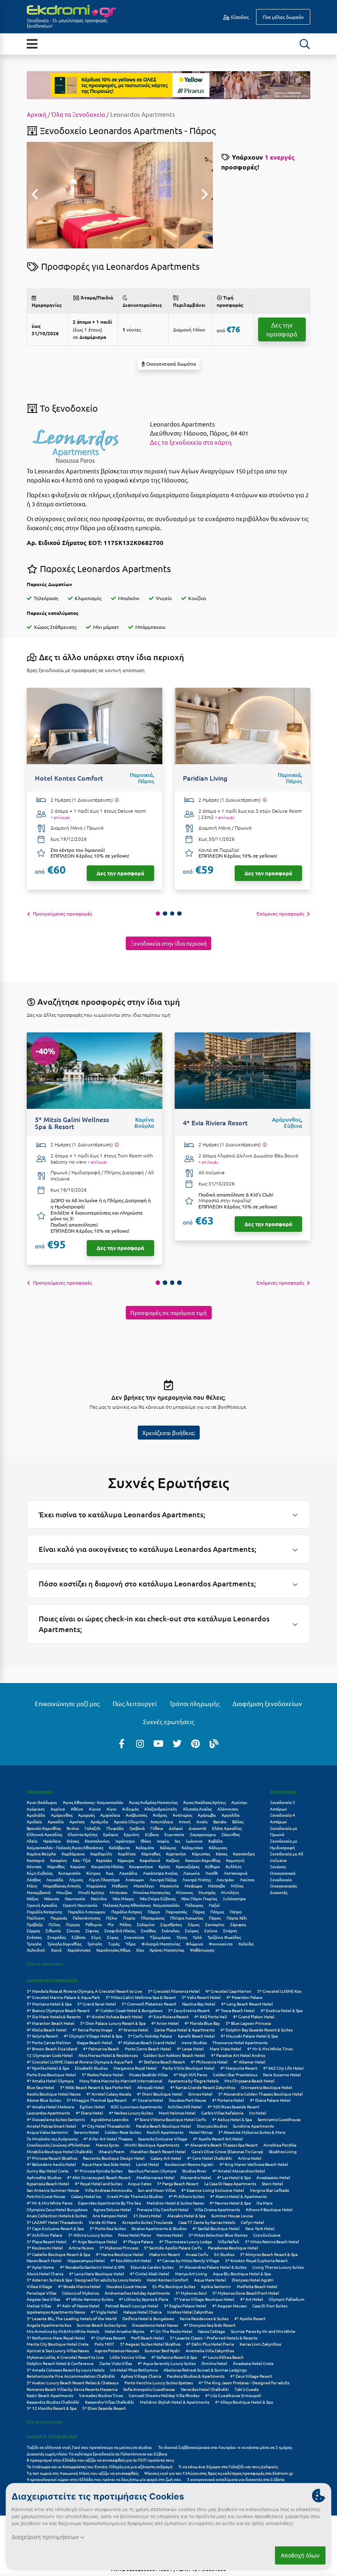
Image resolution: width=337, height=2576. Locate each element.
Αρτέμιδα (99, 1821)
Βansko (220, 1821)
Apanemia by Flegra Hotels (193, 2081)
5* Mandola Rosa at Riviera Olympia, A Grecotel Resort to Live (84, 1991)
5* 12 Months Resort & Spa (52, 2408)
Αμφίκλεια (110, 1815)
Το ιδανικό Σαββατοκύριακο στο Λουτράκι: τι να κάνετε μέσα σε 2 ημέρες (225, 2447)
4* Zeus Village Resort (251, 2376)
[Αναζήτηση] (305, 44)
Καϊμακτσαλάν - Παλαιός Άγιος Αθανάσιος (65, 1847)
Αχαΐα (202, 1821)
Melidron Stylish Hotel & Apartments (174, 2402)
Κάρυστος (201, 1854)
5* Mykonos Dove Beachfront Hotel (246, 2293)
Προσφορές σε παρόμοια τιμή (168, 1312)
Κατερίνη (59, 1860)
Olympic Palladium (287, 2299)
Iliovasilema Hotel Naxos (155, 2325)
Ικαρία (163, 1841)
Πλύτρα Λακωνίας (187, 1918)
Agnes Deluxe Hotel (112, 2209)
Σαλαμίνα (146, 1924)
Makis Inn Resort (165, 2254)
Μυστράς (207, 1892)
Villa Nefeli (229, 2241)
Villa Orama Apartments (217, 2209)
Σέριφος (238, 1924)
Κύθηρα (212, 1866)
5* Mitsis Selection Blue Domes (218, 2235)
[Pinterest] (196, 1743)
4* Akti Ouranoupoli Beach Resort (99, 2177)
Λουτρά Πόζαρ (163, 1879)
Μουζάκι (64, 1892)
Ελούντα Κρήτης (83, 1834)
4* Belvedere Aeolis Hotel (51, 2164)
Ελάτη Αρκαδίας (227, 1828)
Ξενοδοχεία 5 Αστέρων (283, 1805)
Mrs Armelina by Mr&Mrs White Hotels (63, 2331)
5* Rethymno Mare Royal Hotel (56, 2338)
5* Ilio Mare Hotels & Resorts (54, 2016)
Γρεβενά (137, 1828)
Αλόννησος (228, 1809)
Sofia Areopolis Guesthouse (149, 2389)
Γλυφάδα (115, 1828)
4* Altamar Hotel (249, 2062)
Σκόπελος (170, 1930)
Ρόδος (125, 1924)
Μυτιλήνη (230, 1892)
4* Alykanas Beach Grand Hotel (147, 2042)
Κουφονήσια (141, 1866)
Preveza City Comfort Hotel (163, 2209)
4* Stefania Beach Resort (162, 2062)
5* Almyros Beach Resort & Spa (269, 2254)
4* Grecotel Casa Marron (229, 1991)
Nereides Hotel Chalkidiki (205, 2389)
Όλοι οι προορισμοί (45, 1963)
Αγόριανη (36, 1809)
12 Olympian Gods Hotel (50, 2055)
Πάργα (154, 1912)
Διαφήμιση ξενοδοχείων (267, 1703)
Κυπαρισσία (69, 1873)
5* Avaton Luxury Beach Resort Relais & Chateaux (73, 2382)
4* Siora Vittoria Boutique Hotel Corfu (170, 2119)
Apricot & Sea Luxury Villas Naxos (58, 2350)
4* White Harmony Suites (89, 2299)
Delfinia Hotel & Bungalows (148, 2318)
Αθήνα (77, 1809)
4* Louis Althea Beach (223, 2357)
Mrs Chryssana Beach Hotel (249, 2081)
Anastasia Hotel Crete (253, 2363)
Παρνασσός (176, 1912)
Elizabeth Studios (91, 2068)
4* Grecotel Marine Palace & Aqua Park (63, 1997)
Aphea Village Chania (141, 2376)
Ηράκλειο (52, 1841)
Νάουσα (52, 1898)
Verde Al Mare (103, 2222)
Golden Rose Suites (123, 2132)
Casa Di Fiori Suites (270, 2306)
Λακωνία (192, 1873)
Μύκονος (184, 1892)
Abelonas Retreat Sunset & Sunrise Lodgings (205, 2370)
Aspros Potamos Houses (117, 2350)
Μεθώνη (120, 1886)
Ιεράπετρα (125, 1841)
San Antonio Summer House (53, 2190)
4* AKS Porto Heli (211, 2016)
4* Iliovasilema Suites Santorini (56, 2119)
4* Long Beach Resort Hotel (247, 2004)
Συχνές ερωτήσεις (169, 1722)
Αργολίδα (231, 1815)
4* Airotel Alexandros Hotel (239, 2171)
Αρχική (37, 114)
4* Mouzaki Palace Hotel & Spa (249, 2036)
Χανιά (56, 1950)
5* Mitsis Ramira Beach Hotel (272, 2241)
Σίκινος (73, 1930)
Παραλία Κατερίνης (44, 1912)
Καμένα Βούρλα (41, 1854)
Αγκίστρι (239, 1802)
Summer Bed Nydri (162, 2350)
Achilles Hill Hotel (185, 2106)
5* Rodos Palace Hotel (103, 2074)
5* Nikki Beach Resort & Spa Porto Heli (96, 2087)
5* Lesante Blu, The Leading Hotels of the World (72, 2318)
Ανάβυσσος (136, 1815)
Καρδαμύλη (101, 1854)
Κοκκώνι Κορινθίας (203, 1860)
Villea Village (39, 2286)
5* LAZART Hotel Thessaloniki (55, 2222)
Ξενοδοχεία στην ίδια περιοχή (169, 943)
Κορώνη (78, 1866)
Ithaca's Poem (112, 2151)
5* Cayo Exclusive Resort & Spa (55, 2228)
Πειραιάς (59, 1918)
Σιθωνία (53, 1930)
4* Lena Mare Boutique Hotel (97, 2273)
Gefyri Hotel (253, 2222)
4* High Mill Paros (190, 2074)
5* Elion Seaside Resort (104, 2408)
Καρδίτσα (127, 1854)
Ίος (177, 1841)
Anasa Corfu (197, 2254)
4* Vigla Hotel (104, 2312)
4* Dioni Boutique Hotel (160, 2094)
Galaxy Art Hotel (166, 2158)
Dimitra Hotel (214, 2363)
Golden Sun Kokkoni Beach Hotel (174, 2055)
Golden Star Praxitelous (235, 2074)
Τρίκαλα (34, 1944)
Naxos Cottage (212, 2331)
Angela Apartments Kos (49, 2325)
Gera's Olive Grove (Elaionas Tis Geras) (227, 2151)
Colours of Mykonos (81, 2293)
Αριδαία (34, 1821)
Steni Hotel (272, 2183)
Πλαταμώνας (153, 1918)
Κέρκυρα (126, 1860)
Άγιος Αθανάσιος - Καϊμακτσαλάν (93, 1802)
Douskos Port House (188, 2100)
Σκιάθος (148, 1930)
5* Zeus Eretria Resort (189, 2010)
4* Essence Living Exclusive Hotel (213, 2190)
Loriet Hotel (148, 2164)
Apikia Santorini (216, 2286)
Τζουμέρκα (160, 1937)
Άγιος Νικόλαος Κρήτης (204, 1802)
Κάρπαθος (151, 1854)
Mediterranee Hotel (156, 2177)
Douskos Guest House (127, 2286)
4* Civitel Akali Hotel (150, 2273)
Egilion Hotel (92, 2106)
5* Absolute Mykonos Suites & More (252, 2132)
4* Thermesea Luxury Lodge (186, 2241)
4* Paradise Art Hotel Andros (238, 2055)
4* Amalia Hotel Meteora (50, 2106)
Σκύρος (192, 1930)
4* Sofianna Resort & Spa (174, 2357)
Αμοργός (86, 1815)
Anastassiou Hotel (273, 2177)
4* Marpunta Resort (239, 2068)
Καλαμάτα (145, 1847)
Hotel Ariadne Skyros (125, 2331)
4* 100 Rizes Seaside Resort (233, 2106)
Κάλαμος (168, 1847)
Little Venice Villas (128, 2357)
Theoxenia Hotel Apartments (240, 2042)
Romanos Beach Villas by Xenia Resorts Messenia (72, 2389)
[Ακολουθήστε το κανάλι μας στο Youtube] (159, 1743)
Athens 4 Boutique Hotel (269, 2209)
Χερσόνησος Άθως (113, 1950)
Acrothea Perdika (280, 2145)
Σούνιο (211, 1930)
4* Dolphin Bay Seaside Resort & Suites (256, 2030)
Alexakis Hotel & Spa (186, 2215)
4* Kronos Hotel (133, 2030)
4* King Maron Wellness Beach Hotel (254, 2164)
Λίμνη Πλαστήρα (104, 1879)
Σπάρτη (230, 1930)
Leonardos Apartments (48, 2113)
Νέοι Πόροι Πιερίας (199, 1898)
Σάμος (194, 1924)
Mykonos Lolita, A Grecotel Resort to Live (65, 2357)
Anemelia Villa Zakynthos (210, 2350)
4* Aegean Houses (229, 2306)
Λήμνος (76, 1879)
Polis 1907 (104, 2344)
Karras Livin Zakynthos (260, 2344)
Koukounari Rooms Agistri (189, 2164)
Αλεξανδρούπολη (161, 1809)
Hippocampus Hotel (86, 2260)
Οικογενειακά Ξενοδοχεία (283, 1876)
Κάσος (222, 1854)
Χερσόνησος (79, 1950)
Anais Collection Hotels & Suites (57, 2215)
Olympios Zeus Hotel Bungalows (57, 2209)
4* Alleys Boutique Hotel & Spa (244, 2402)
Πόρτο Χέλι (237, 1918)
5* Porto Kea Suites (108, 2228)
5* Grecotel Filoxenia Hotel (174, 1991)
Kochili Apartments (165, 2132)
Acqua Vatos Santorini (47, 2132)
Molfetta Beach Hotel (257, 2286)
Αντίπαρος (182, 1815)
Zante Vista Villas (116, 2363)
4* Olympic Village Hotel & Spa (93, 2036)
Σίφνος (92, 1930)
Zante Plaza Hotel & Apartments (184, 2030)
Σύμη (96, 1937)
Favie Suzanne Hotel (282, 2074)
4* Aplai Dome (40, 2267)
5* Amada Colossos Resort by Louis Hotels (66, 2370)
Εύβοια (152, 1834)
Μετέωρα (193, 1886)
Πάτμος (217, 1912)
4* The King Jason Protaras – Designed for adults (244, 2382)
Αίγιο (111, 1809)
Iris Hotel (258, 2113)
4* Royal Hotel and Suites (98, 2183)
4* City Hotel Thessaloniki (106, 2126)
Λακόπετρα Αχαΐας (160, 1873)
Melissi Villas (39, 2306)
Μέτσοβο (217, 1886)
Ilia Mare (265, 2203)
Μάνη (32, 1886)
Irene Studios (194, 2042)
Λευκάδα (55, 1879)
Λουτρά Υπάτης (197, 1879)
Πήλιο (112, 1918)
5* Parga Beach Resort (178, 2183)
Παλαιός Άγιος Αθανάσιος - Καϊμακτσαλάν (141, 1905)
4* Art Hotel (252, 2299)
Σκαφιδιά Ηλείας (120, 1930)
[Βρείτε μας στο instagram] (140, 1743)
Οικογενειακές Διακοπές (283, 1889)
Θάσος (73, 1841)
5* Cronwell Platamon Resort (149, 2004)
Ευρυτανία (174, 1834)
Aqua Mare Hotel (210, 2280)
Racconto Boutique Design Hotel (114, 2158)
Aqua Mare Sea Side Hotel (106, 2164)
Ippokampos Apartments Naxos (56, 2312)
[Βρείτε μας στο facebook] (122, 1743)
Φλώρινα (194, 1944)
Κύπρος (93, 1873)
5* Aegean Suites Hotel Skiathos (150, 2344)
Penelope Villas (42, 2293)
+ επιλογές (60, 817)
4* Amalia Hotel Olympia (50, 2081)
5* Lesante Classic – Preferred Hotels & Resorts (214, 2338)
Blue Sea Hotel (40, 2087)
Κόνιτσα (34, 1866)
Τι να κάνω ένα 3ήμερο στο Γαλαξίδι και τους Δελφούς (228, 2466)
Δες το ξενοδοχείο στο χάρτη (191, 442)
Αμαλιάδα (36, 1815)
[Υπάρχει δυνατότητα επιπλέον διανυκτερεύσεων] (117, 800)
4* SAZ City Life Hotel (283, 2068)
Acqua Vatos (140, 2183)
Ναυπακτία (75, 1898)
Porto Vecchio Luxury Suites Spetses (159, 2382)
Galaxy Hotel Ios (86, 2196)
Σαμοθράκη (171, 1924)
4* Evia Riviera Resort (168, 2016)
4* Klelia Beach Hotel (47, 2030)
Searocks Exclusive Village (163, 2139)
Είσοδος (239, 17)
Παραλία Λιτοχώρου (87, 1912)
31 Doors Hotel (147, 2215)
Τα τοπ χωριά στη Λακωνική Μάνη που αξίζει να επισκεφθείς (83, 2473)
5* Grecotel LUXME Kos (279, 1991)
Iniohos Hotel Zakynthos (190, 2312)
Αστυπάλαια (162, 1821)
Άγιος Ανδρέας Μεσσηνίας (153, 1802)
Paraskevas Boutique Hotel (233, 2248)
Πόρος (215, 1918)
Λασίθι (212, 1873)
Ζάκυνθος (231, 1834)
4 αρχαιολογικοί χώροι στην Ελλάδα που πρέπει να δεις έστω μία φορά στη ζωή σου (104, 2479)
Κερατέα (104, 1860)
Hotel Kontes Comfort (167, 2280)
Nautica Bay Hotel (199, 2004)
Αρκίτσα (77, 1821)
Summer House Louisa (232, 2215)
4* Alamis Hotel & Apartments (238, 2196)
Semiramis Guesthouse (279, 2119)
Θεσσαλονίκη (97, 1841)
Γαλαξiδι (93, 1828)
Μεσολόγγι (144, 1886)
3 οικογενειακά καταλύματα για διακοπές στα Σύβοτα (236, 2479)
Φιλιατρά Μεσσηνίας (161, 1944)
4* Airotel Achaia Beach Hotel (114, 2016)
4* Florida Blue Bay (202, 2023)
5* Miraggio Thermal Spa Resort (97, 2100)
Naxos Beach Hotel (44, 2260)
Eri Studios (224, 2254)
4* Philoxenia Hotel (209, 2062)
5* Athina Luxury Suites (90, 2235)
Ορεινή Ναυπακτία (80, 1905)
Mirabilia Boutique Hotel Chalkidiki (60, 2151)
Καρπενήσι (176, 1854)
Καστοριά (36, 1860)
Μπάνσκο (119, 1892)
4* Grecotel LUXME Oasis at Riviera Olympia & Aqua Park (80, 2062)
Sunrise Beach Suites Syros (102, 2325)
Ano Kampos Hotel (110, 2215)
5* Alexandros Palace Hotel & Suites (213, 2267)
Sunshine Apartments (253, 2126)
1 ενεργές (280, 157)
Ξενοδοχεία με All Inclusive (287, 1857)
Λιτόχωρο (135, 1879)
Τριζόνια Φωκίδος (224, 1937)
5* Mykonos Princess (119, 2248)
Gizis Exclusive (267, 2235)
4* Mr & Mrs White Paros (50, 2203)
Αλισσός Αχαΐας (197, 1809)
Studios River (194, 2171)
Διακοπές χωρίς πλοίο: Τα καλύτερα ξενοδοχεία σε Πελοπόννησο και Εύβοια (97, 2454)
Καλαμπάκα (192, 1847)
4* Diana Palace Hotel (270, 2100)
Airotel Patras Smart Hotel (51, 2126)
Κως (110, 1873)
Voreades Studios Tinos (101, 2395)
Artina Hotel (250, 2158)
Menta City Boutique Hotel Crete (58, 2344)
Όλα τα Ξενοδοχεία (78, 114)
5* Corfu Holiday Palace (150, 2036)
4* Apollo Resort (250, 2318)
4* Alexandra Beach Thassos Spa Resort (221, 2145)
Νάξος (32, 1898)
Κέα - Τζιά (82, 1860)
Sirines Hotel (200, 2094)
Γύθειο (157, 1828)
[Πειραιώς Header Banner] (168, 84)
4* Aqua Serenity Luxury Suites (167, 2363)
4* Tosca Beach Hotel (235, 2010)
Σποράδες (57, 1937)
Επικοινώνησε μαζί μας (67, 1703)
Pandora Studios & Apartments (196, 2376)
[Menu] (32, 43)
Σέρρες (33, 1930)
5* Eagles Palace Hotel (185, 2306)
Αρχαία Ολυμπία (129, 1821)
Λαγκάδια (128, 1873)
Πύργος (73, 1924)
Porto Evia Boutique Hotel (51, 2074)
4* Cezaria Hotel (148, 2100)
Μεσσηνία (169, 1886)
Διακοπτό (197, 1828)
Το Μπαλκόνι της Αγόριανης (52, 2139)
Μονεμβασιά (39, 1892)
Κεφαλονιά (150, 1860)
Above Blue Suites (44, 2100)
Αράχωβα (207, 1815)
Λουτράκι (225, 1879)
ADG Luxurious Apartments (136, 2106)
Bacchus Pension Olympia (152, 2171)
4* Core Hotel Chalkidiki (210, 2158)
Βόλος (238, 1821)
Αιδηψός (130, 1809)
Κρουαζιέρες (188, 1866)
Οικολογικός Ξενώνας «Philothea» (58, 2145)
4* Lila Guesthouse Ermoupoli (233, 2395)
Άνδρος (160, 1815)
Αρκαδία (56, 1821)
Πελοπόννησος (87, 1918)
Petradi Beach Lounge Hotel (132, 2306)
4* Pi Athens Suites (186, 2196)
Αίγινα (95, 1809)
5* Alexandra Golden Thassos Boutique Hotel (261, 2094)
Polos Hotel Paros (134, 2235)
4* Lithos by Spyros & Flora (143, 2299)
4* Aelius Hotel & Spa (232, 2119)
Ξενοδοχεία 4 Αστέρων (283, 1818)
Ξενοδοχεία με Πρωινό (284, 1831)
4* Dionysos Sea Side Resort (210, 2325)
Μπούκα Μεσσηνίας (152, 1892)
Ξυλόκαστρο (234, 1898)
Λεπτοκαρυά (236, 1873)
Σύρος (113, 1937)
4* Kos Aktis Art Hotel (131, 2260)
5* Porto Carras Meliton (49, 2042)
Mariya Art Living (191, 2273)
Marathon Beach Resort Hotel (158, 2151)
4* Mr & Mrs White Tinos (270, 2049)
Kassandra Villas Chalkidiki (110, 2402)
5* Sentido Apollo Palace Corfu (173, 2248)
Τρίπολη (95, 1944)
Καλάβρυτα (119, 1847)
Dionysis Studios (212, 2126)
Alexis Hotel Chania (45, 2273)
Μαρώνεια (96, 1886)
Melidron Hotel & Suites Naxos (175, 2203)
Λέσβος (34, 1879)
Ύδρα (130, 1944)
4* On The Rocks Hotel (171, 2331)
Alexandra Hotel (196, 2177)
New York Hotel (260, 2228)
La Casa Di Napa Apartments (230, 2183)
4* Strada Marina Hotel (79, 2286)
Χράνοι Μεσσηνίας (167, 1950)
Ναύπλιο (99, 1898)
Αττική (185, 1821)
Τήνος (182, 1937)
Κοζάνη (173, 1860)
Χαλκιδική (36, 1950)
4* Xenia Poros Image (92, 2030)
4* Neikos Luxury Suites (131, 2113)
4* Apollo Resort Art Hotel (218, 2139)
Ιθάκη (146, 1841)
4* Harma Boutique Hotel (120, 2254)
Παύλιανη (36, 1918)
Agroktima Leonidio (110, 2119)
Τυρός (114, 1944)
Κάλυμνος (218, 1847)
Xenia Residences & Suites (204, 2318)
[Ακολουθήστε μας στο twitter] (177, 1743)
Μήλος (237, 1886)
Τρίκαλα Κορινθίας (64, 1944)
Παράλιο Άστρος (127, 1912)
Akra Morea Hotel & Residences (108, 2055)
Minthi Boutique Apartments (152, 2145)
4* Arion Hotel (165, 2023)
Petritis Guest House (46, 2196)
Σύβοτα (78, 1937)
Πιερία (129, 1918)
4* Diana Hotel (89, 2113)
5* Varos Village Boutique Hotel (204, 2299)
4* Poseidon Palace (245, 1997)
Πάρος (199, 1912)
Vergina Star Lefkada (269, 2190)
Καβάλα (216, 1841)
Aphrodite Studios (44, 2177)
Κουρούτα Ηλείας (107, 1866)
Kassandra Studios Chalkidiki (53, 2402)
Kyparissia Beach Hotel (48, 2183)
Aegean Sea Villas (43, 2299)
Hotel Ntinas (201, 2132)
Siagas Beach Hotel (95, 2042)
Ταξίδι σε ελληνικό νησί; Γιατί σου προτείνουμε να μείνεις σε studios (90, 2447)
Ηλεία (32, 1841)
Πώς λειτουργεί (135, 1703)
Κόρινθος (56, 1866)
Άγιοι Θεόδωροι (42, 1802)
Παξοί (214, 1905)
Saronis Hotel (87, 2132)
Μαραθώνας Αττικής (62, 1886)
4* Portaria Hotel (228, 2100)
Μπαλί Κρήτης (91, 1892)
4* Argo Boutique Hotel (95, 2241)
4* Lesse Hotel (190, 2049)
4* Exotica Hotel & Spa (282, 2010)
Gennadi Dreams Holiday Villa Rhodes (164, 2395)
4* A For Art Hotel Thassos (108, 2139)
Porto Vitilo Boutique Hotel (188, 2068)
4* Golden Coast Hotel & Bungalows (129, 2010)
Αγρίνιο (58, 1809)
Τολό (197, 1937)
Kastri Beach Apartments (50, 2395)
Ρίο (111, 1924)
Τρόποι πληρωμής (195, 1703)
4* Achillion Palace (45, 2235)
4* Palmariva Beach (101, 2049)
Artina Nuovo (81, 2248)
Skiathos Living (283, 2151)
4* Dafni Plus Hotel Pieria (210, 2344)
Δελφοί (176, 1828)
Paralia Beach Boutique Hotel (164, 2126)
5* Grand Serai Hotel (97, 2004)
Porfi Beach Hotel (148, 2338)
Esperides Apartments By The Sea (110, 2203)
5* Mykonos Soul (191, 2293)
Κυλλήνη (234, 1866)
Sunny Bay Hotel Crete (48, 2171)
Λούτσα (247, 1879)
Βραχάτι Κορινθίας (44, 1828)
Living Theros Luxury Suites (278, 2267)
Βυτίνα (73, 1828)
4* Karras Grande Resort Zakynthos (203, 2087)
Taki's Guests (247, 2389)
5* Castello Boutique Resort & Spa (58, 2254)
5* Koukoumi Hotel (45, 2248)
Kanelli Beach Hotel (196, 2036)
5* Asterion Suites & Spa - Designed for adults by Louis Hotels (84, 2280)
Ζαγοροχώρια (203, 1834)
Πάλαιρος (194, 1905)
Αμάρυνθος (62, 1815)
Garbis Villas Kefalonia (222, 2113)
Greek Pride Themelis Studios (135, 2196)
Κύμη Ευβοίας (40, 1873)
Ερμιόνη (132, 1834)
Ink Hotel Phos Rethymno (134, 2370)
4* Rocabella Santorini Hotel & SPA (92, 2267)
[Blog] (214, 1743)
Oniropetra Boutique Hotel (267, 2087)
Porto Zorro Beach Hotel (148, 2049)
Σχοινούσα (134, 1937)
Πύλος (54, 1924)
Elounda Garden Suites (152, 2267)
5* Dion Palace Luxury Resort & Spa (113, 2023)
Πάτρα (236, 1912)
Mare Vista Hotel (225, 2049)
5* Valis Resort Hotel (201, 1997)
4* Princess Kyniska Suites (98, 2171)
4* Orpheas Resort (108, 2338)
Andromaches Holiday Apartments (137, 2293)
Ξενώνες (278, 1866)
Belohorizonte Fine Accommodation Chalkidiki (71, 2376)
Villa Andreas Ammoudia (108, 2190)
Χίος (140, 1950)
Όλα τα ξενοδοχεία (44, 2422)
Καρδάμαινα (73, 1854)
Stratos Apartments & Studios (159, 2228)
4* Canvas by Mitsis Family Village (188, 2260)
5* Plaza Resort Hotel (47, 2241)
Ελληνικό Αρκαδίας (44, 1834)
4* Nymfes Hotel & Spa (48, 2068)
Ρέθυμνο (94, 1924)
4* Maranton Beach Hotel (51, 2023)
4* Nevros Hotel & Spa (230, 2203)
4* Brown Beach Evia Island (52, 2049)
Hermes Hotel (170, 2235)
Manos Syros (107, 2145)
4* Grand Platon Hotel (254, 2016)
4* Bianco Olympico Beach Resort (58, 2010)
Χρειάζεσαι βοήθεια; (168, 1433)
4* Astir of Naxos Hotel (78, 2306)
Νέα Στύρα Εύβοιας (158, 1898)
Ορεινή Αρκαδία (42, 1905)
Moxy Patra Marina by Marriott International (121, 2081)
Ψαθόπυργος (202, 1950)
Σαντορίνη (215, 1924)
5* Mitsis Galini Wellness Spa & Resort (141, 1997)
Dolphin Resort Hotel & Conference (60, 2363)
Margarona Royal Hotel (135, 2068)
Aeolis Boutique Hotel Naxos (54, 2094)
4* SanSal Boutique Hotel (216, 2228)
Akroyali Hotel (151, 2087)
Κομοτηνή (235, 1860)
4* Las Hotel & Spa (234, 2177)
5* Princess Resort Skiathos (52, 2158)
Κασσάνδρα (244, 1854)
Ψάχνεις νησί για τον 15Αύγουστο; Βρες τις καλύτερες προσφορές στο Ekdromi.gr (219, 2473)
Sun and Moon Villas (157, 2190)
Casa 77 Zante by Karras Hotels (207, 2222)
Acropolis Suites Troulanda (147, 2222)
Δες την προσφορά (282, 329)
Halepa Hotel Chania (142, 2312)
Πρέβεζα (35, 1924)
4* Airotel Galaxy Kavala (109, 2094)
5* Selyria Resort (42, 2036)
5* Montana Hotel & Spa (49, 2004)
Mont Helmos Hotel (177, 2113)
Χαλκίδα (246, 1944)
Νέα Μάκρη (123, 1898)
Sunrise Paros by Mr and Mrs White (263, 2331)
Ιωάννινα (194, 1841)
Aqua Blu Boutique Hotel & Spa (242, 2273)
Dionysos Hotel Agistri (253, 2280)
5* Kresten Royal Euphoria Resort (256, 2260)
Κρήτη (164, 1866)
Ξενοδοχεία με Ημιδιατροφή (284, 1844)
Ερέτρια (111, 1834)
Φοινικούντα (221, 1944)
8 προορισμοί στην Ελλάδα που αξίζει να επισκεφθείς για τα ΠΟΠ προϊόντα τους (100, 2460)
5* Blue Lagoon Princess (248, 2023)
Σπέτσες (34, 1937)
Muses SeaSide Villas (148, 2074)
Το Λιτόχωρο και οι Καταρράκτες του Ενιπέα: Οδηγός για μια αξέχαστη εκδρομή (100, 2466)
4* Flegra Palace (138, 2241)
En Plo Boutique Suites (174, 2286)
